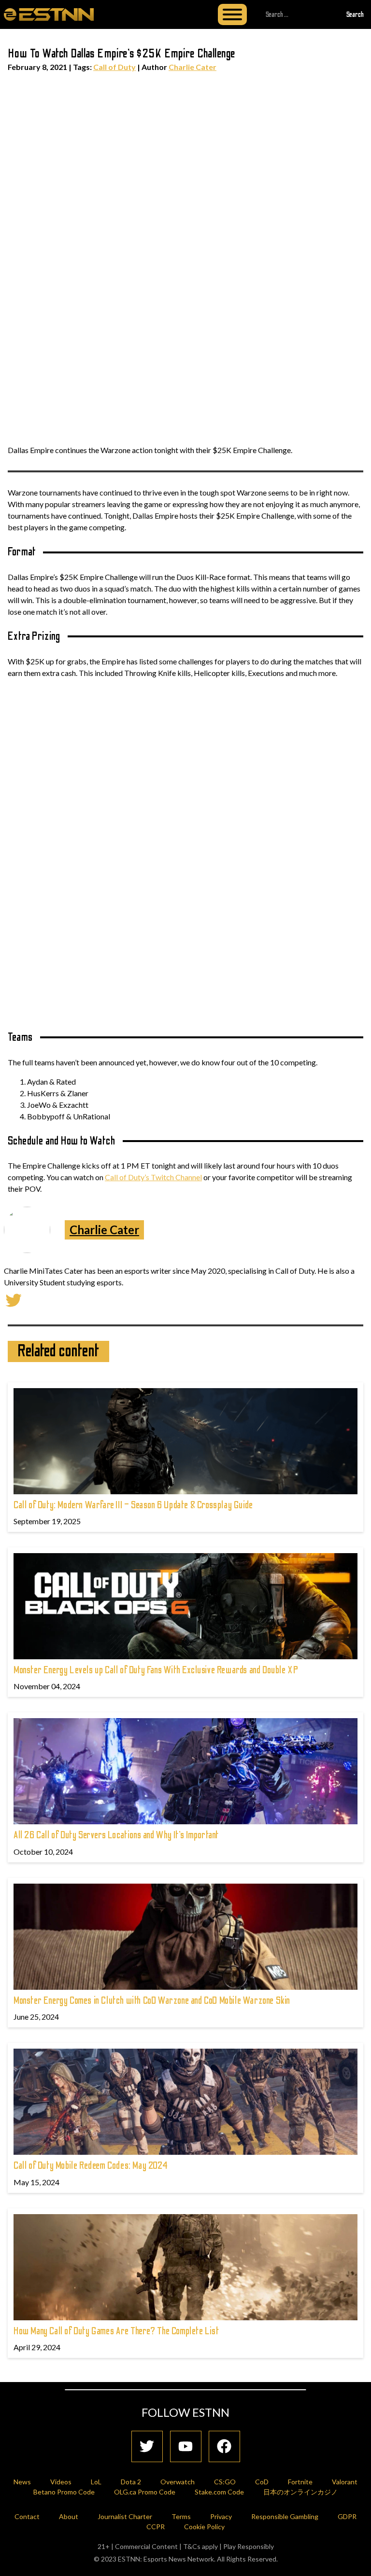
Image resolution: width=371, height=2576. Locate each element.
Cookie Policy (204, 2527)
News (22, 2482)
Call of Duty (114, 67)
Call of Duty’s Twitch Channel (153, 1177)
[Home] (49, 14)
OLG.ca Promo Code (145, 2492)
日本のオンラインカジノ (300, 2492)
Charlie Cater (193, 67)
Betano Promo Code (64, 2492)
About (69, 2516)
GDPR (347, 2516)
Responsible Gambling (285, 2516)
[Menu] (232, 14)
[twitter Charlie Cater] (14, 1299)
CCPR (156, 2527)
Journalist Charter (125, 2516)
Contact (27, 2516)
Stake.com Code (219, 2492)
